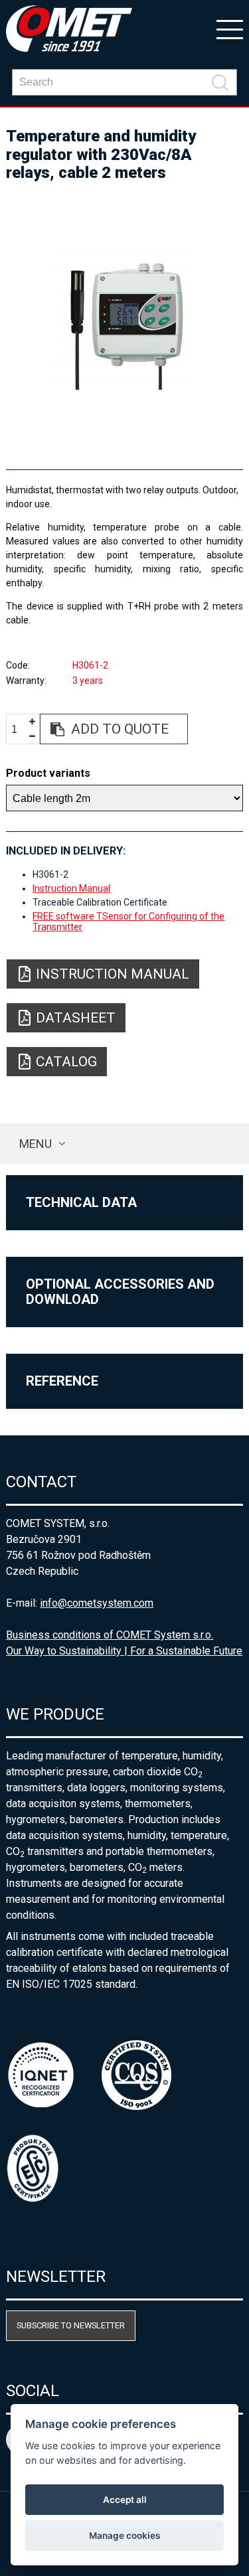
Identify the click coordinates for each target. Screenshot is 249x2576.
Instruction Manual (71, 888)
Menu (36, 1144)
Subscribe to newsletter (71, 2325)
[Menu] (230, 29)
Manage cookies (124, 2536)
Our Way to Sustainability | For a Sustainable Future (124, 1651)
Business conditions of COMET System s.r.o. (110, 1635)
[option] (124, 320)
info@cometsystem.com (97, 1603)
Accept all (125, 2500)
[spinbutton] (19, 729)
